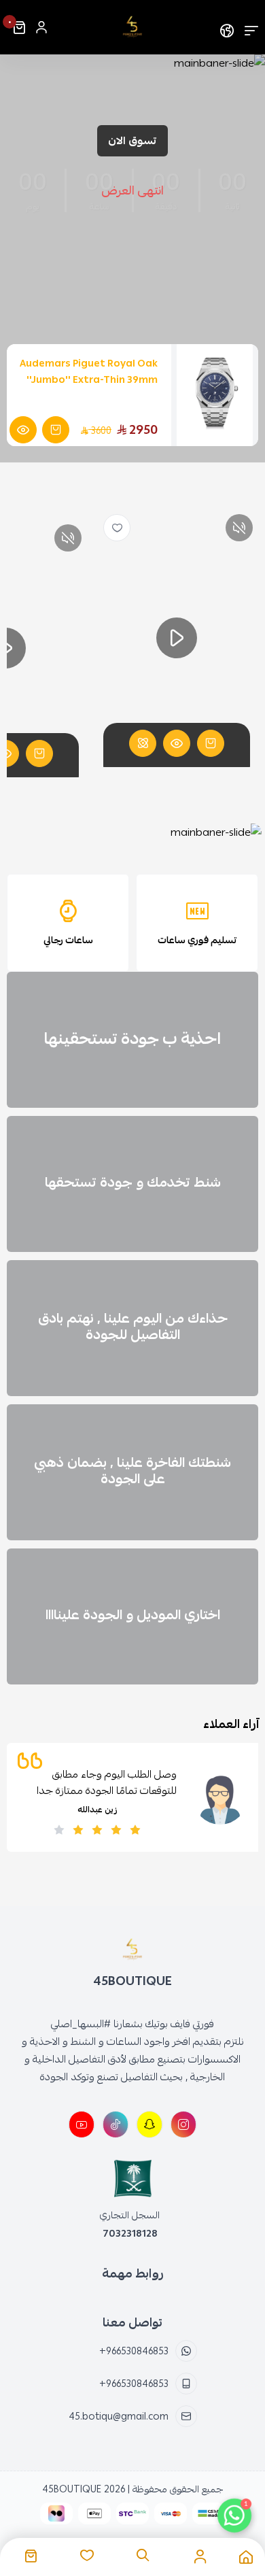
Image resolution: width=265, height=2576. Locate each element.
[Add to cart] (211, 743)
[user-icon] (41, 27)
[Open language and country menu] (227, 27)
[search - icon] (143, 2556)
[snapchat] (149, 2124)
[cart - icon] (31, 2556)
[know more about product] (23, 430)
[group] (132, 832)
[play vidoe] (177, 638)
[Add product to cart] (56, 430)
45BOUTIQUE (72, 2489)
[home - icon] (246, 2557)
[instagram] (183, 2124)
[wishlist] (117, 528)
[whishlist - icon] (87, 2556)
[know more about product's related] (143, 743)
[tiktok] (116, 2124)
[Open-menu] (251, 27)
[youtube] (82, 2124)
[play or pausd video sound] (239, 528)
